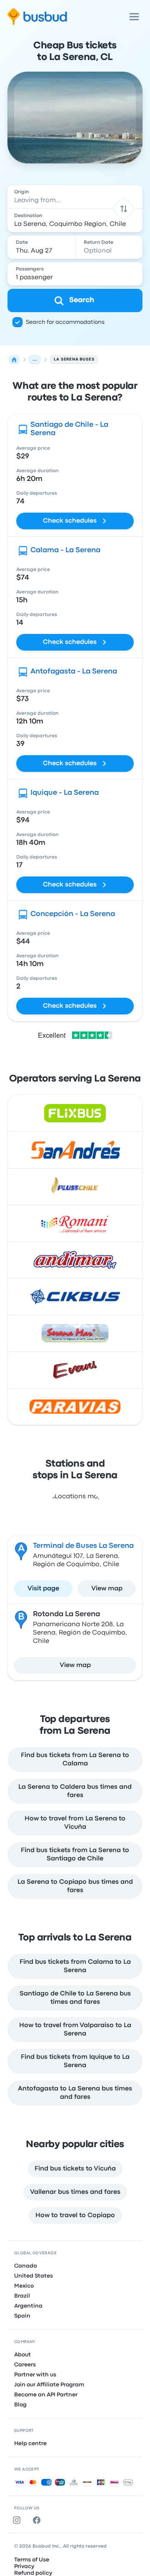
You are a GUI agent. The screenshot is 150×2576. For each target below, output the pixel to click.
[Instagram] (18, 2520)
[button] (124, 209)
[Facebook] (38, 2520)
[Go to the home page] (37, 17)
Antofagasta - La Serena (74, 672)
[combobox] (75, 197)
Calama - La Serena (65, 550)
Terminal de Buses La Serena (83, 1546)
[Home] (14, 360)
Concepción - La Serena (73, 914)
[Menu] (134, 17)
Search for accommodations (65, 322)
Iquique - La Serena (65, 793)
